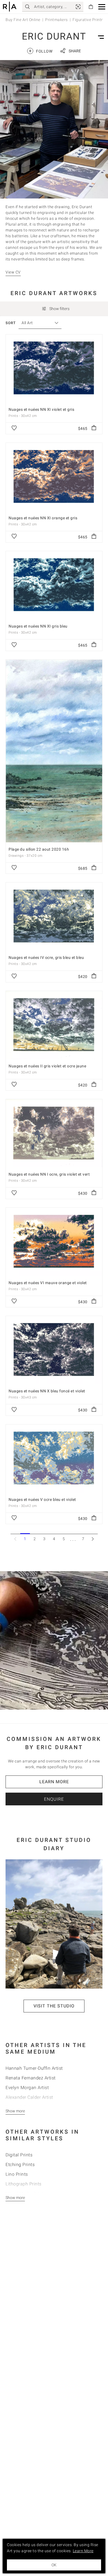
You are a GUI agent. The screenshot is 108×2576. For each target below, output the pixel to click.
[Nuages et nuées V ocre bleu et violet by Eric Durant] (54, 1459)
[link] (78, 7)
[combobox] (37, 323)
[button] (102, 7)
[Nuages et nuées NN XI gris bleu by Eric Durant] (54, 585)
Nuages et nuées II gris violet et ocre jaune (47, 1066)
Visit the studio (54, 2006)
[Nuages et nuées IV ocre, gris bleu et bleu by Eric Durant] (54, 917)
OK (54, 2565)
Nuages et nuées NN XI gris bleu (38, 626)
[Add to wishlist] (14, 428)
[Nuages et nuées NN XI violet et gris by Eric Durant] (54, 368)
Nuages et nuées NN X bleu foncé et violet (47, 1391)
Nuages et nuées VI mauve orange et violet (48, 1283)
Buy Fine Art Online (23, 20)
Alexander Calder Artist (29, 2097)
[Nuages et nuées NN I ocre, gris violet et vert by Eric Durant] (54, 1133)
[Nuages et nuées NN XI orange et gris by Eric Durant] (54, 477)
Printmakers (56, 20)
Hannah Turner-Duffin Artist (34, 2068)
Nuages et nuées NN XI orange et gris (43, 518)
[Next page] (93, 1539)
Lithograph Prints (24, 2184)
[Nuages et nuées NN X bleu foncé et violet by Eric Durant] (54, 1350)
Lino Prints (17, 2174)
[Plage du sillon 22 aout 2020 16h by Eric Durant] (54, 751)
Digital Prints (19, 2155)
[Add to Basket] (94, 428)
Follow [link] (41, 51)
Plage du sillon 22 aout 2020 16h (39, 849)
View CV (13, 272)
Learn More (54, 1782)
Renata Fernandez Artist (31, 2078)
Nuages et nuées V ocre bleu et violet (42, 1499)
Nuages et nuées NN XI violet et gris (41, 409)
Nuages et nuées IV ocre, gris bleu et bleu (46, 957)
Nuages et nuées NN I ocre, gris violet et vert (49, 1174)
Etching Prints (20, 2165)
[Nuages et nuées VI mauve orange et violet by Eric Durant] (54, 1242)
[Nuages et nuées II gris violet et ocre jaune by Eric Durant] (54, 1025)
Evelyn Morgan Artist (27, 2088)
